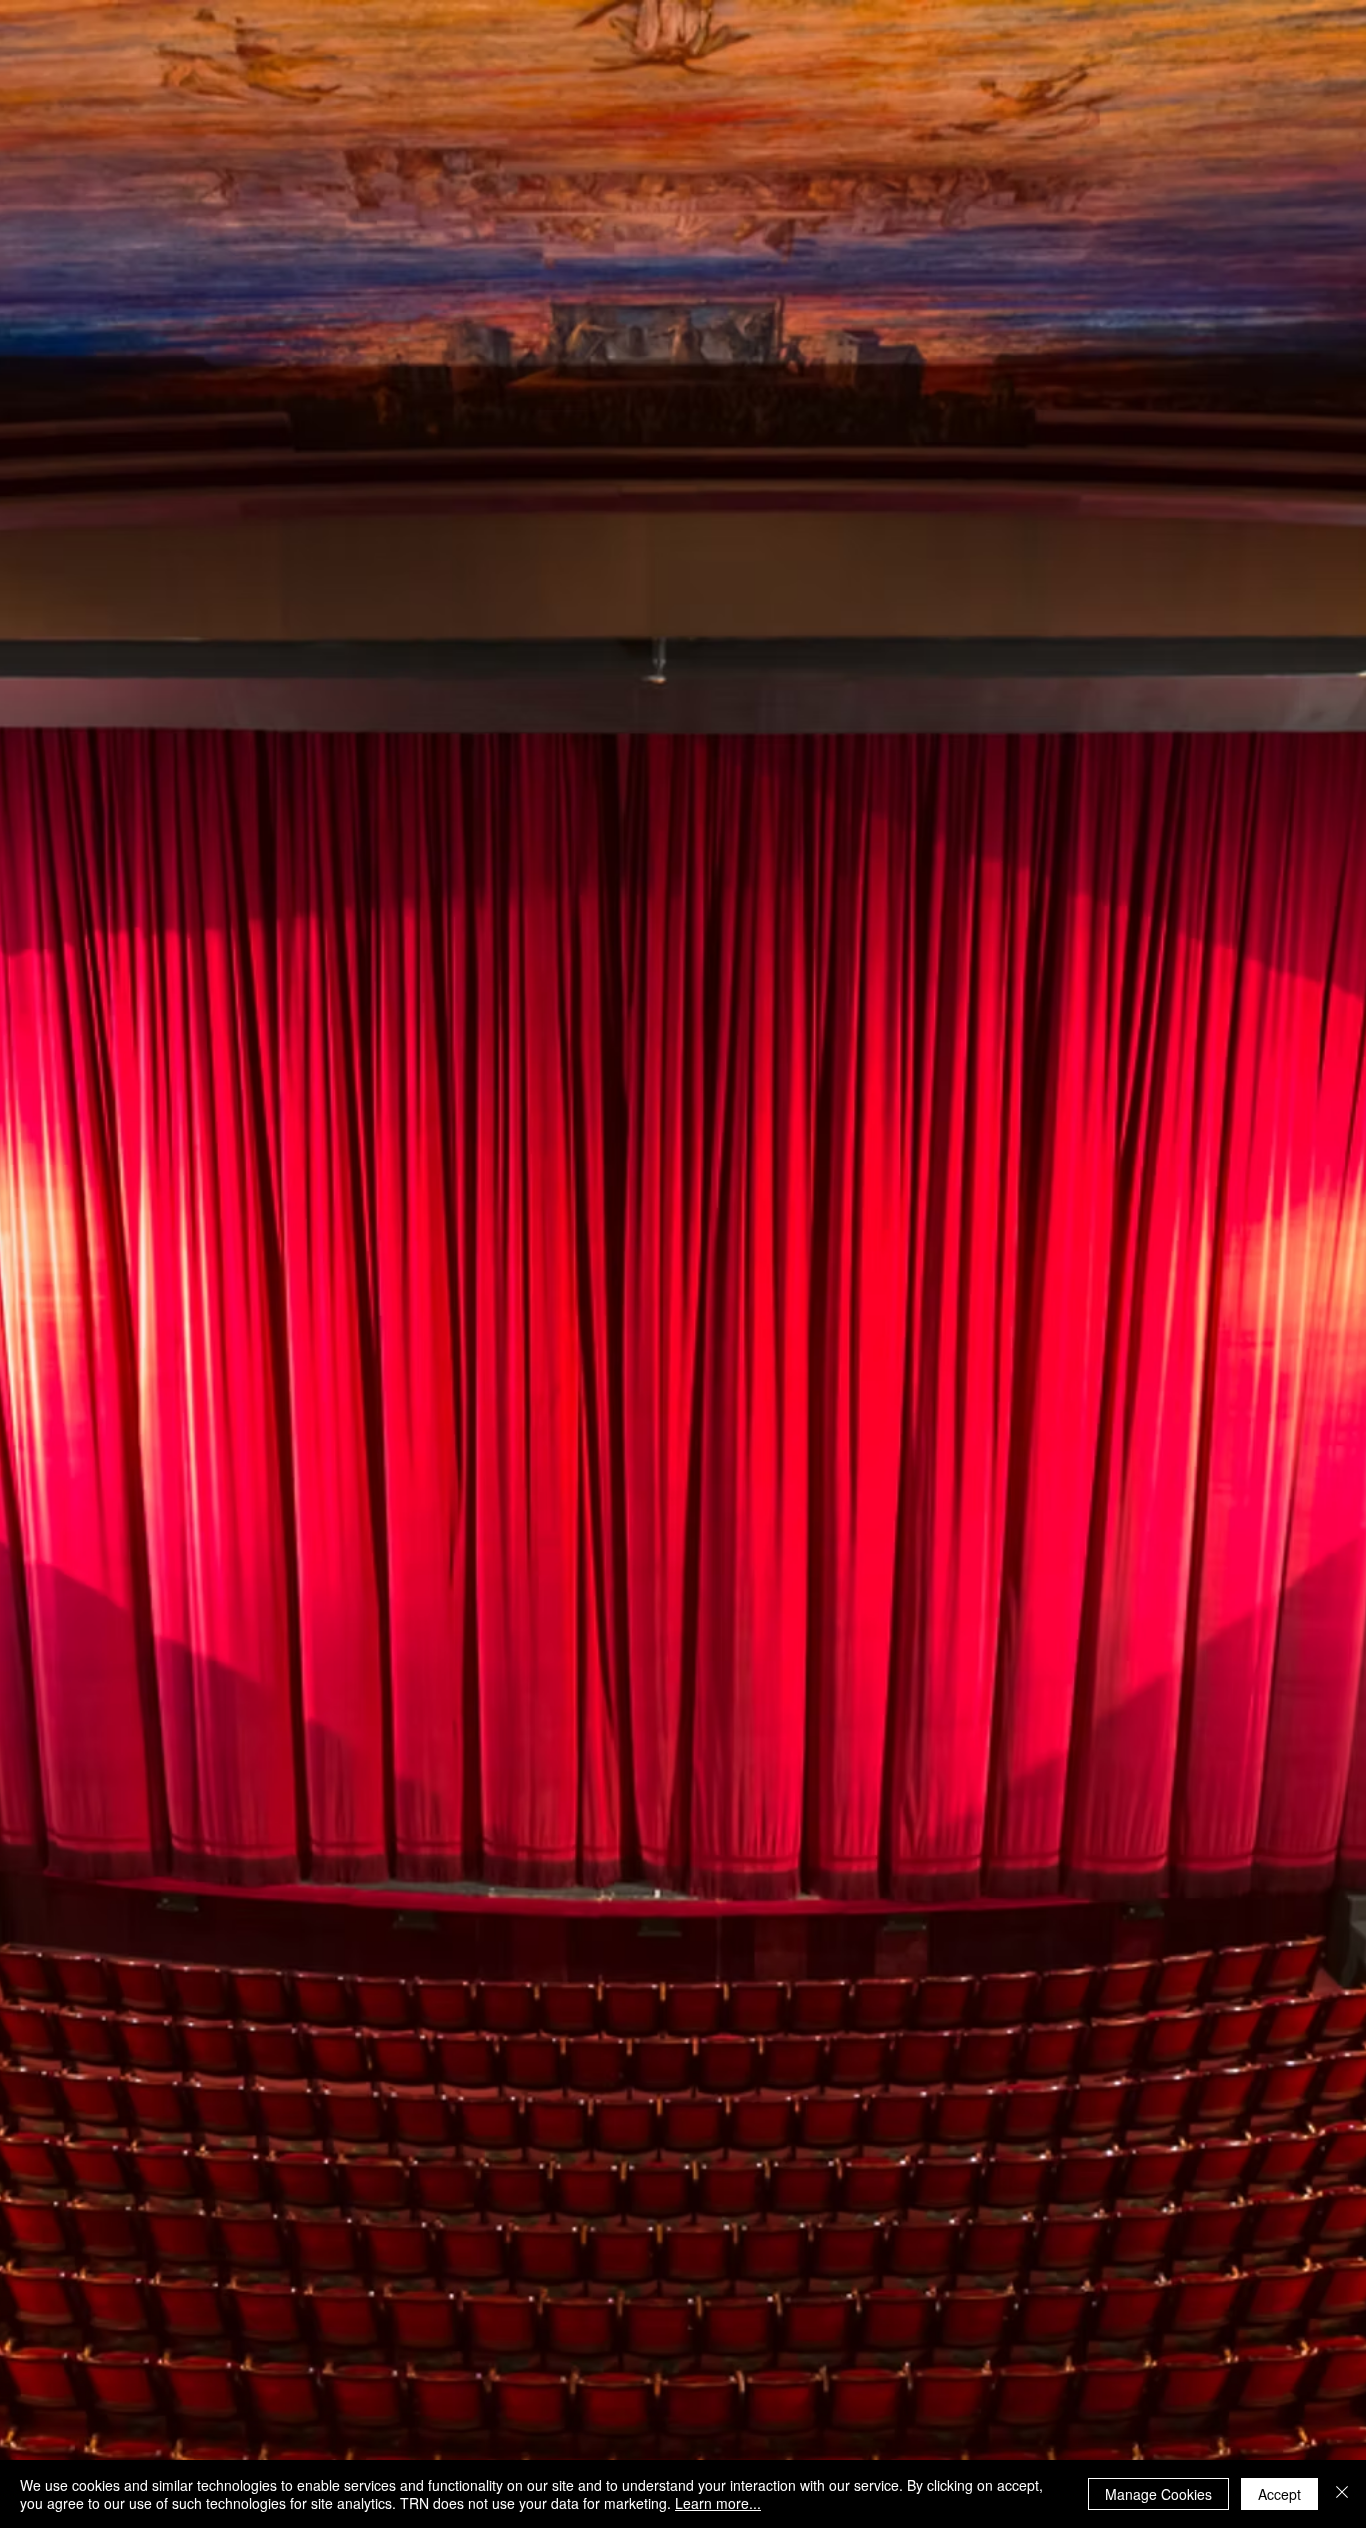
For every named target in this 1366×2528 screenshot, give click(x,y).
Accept (1279, 2494)
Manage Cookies (1158, 2494)
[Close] (1342, 2494)
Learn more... (718, 2503)
